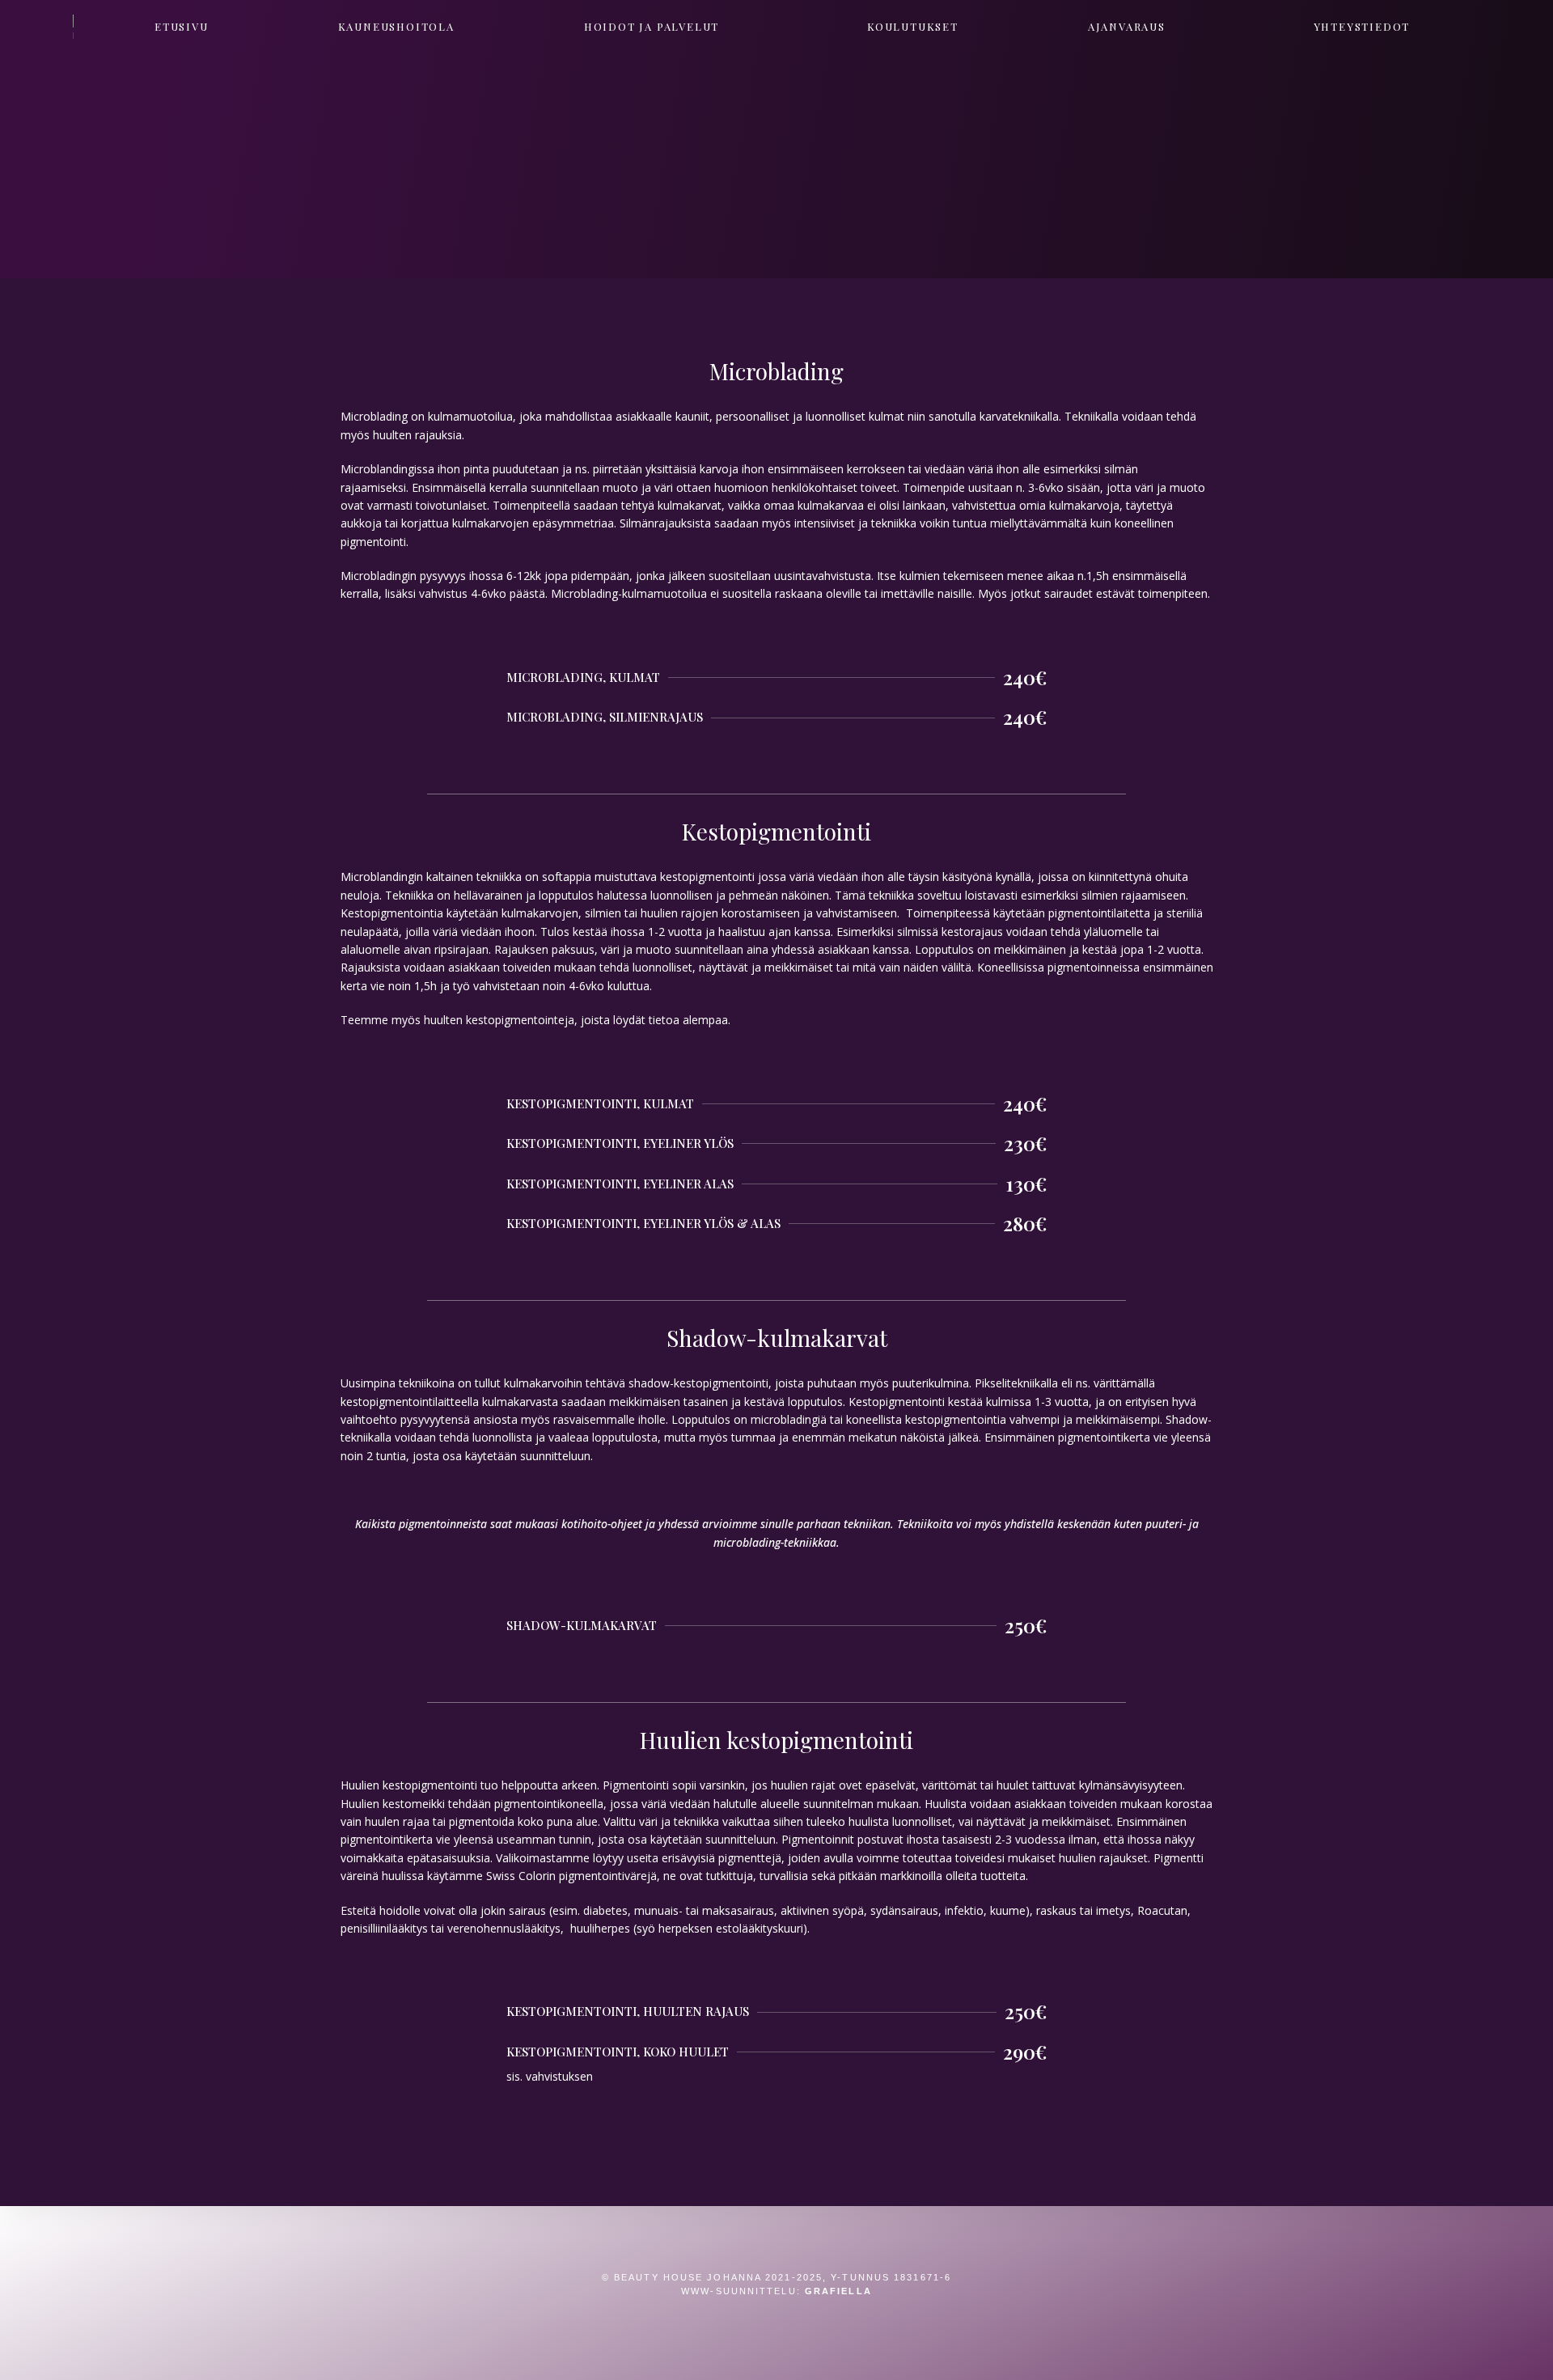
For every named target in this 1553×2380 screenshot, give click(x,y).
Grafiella (838, 2291)
